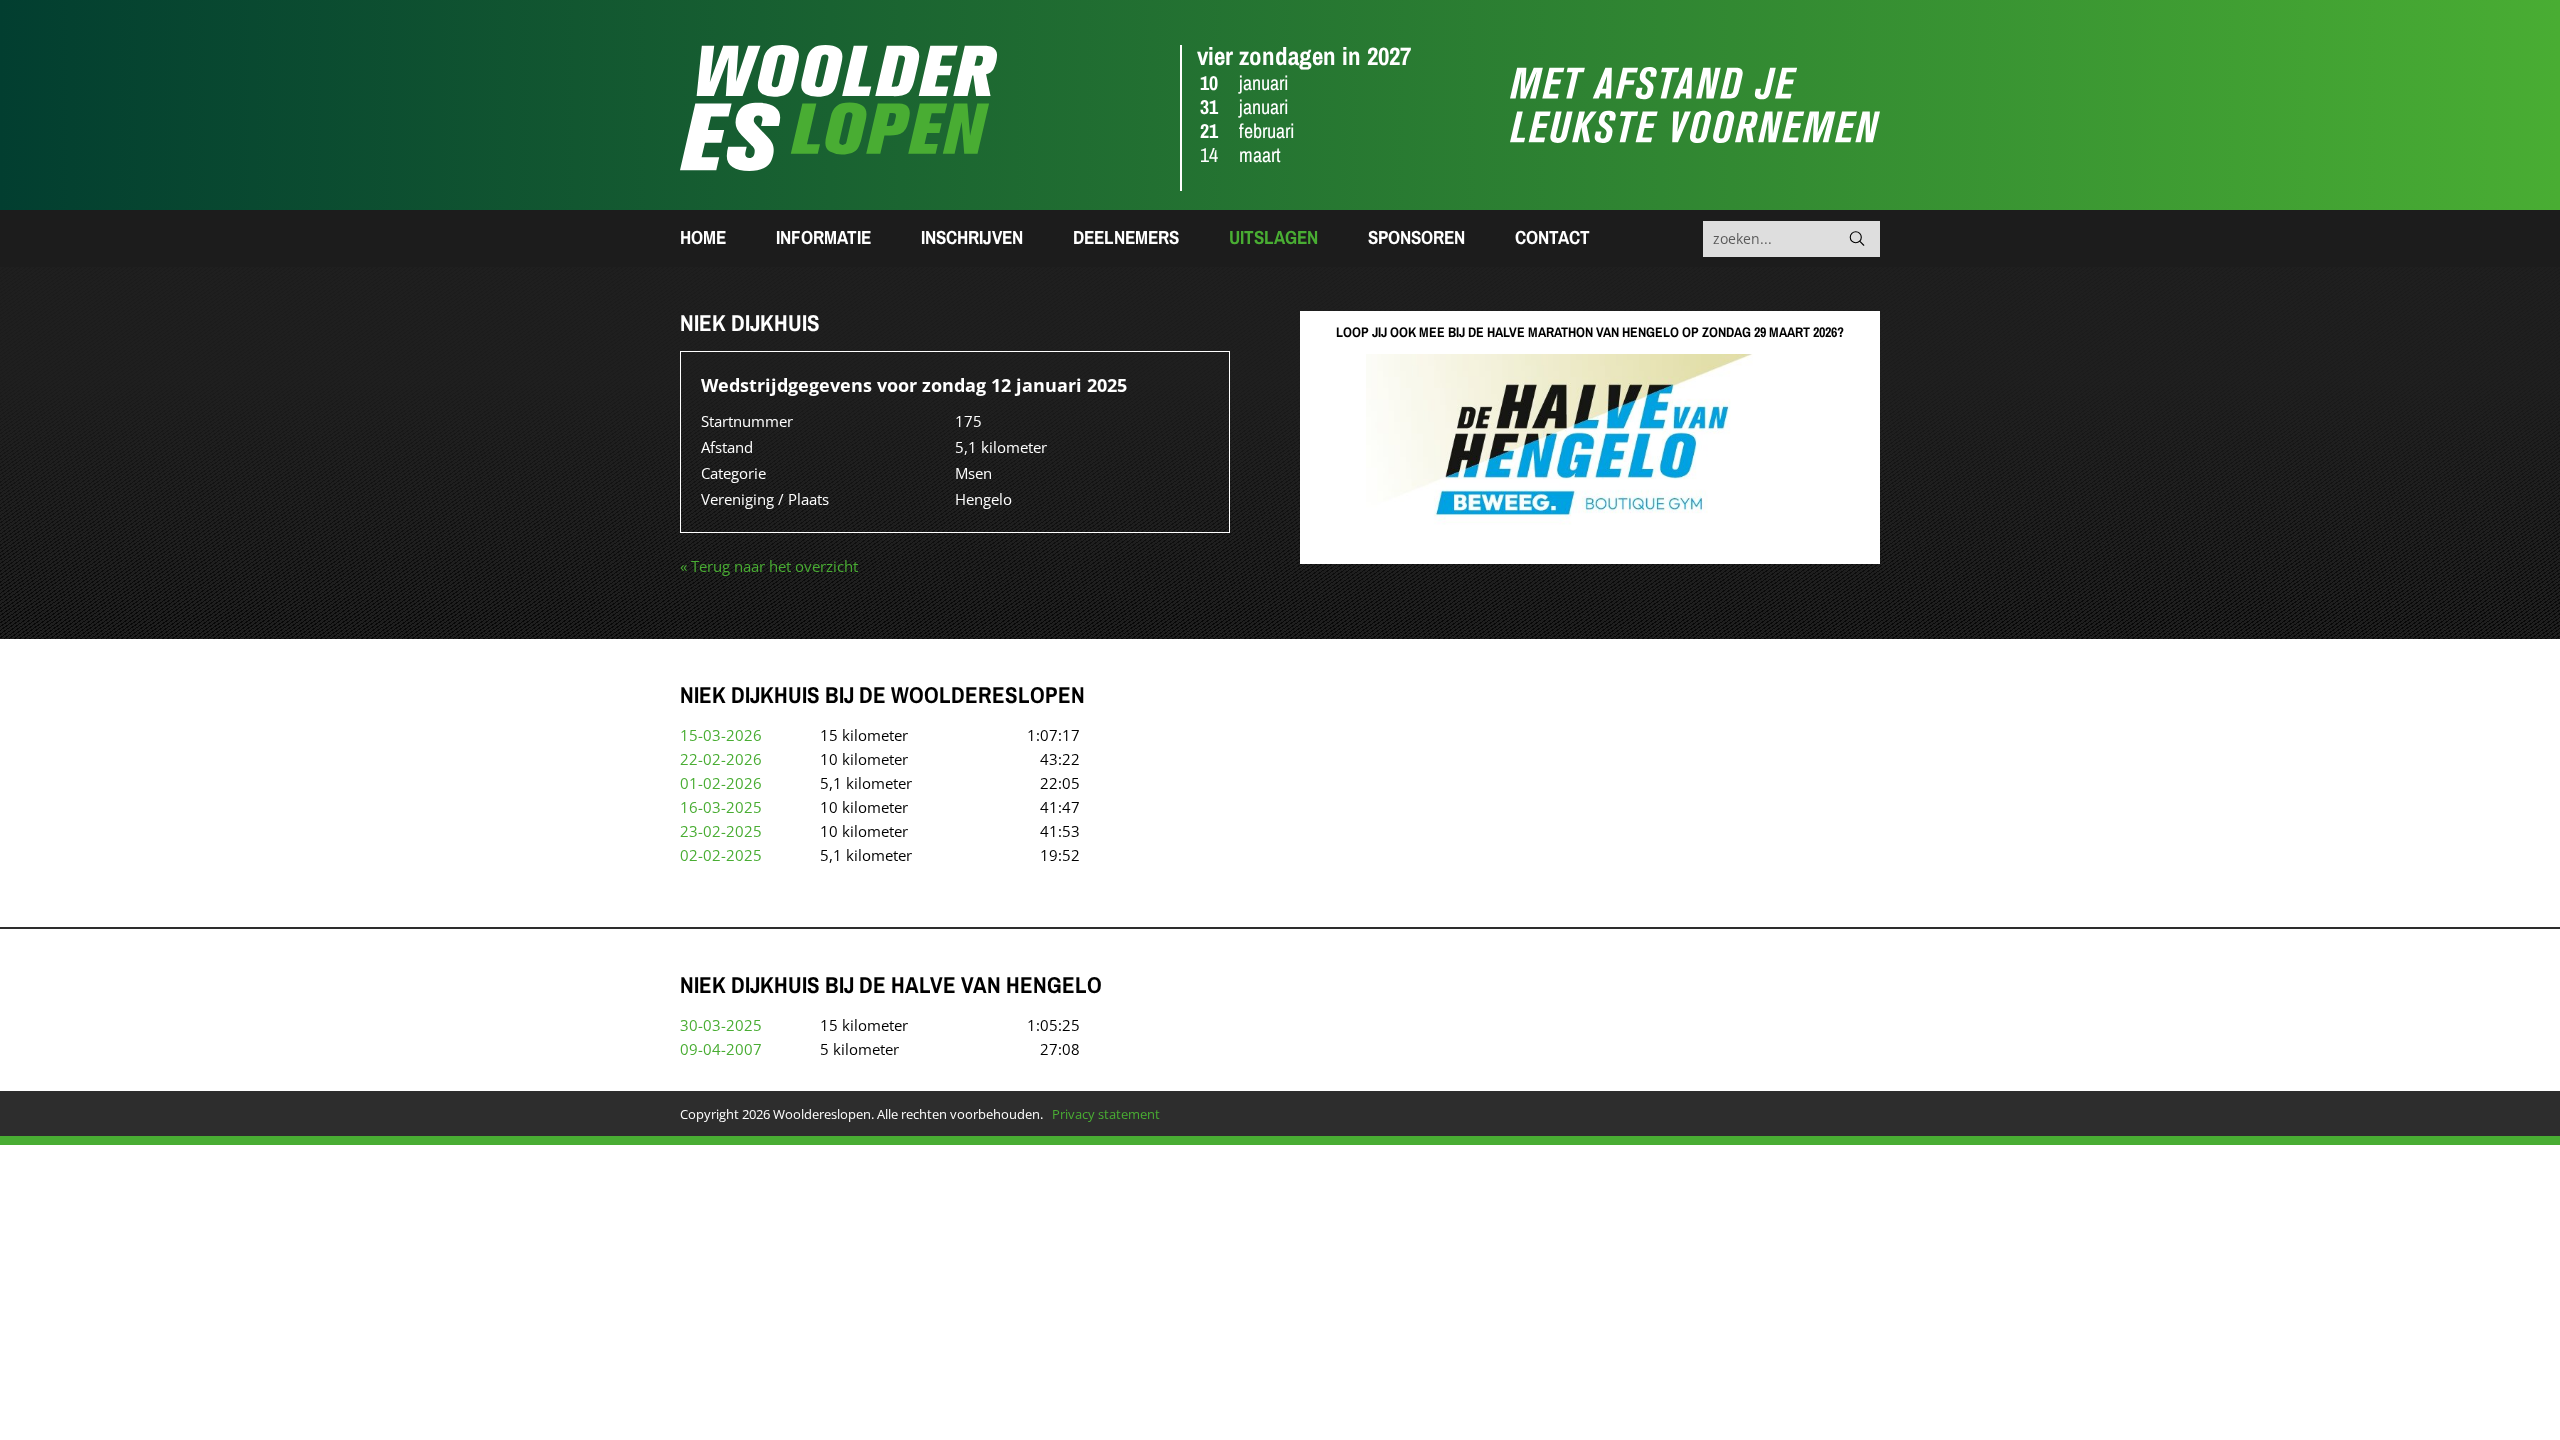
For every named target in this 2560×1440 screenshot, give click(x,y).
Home (703, 237)
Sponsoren (1416, 237)
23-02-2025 (721, 831)
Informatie (823, 237)
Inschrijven (972, 237)
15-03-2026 (721, 735)
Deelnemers (1126, 237)
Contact (1552, 237)
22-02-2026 (721, 759)
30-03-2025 (721, 1025)
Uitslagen (1273, 237)
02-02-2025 (721, 855)
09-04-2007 (721, 1049)
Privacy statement (1106, 1114)
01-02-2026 (721, 783)
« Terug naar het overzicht (769, 566)
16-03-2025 (721, 807)
